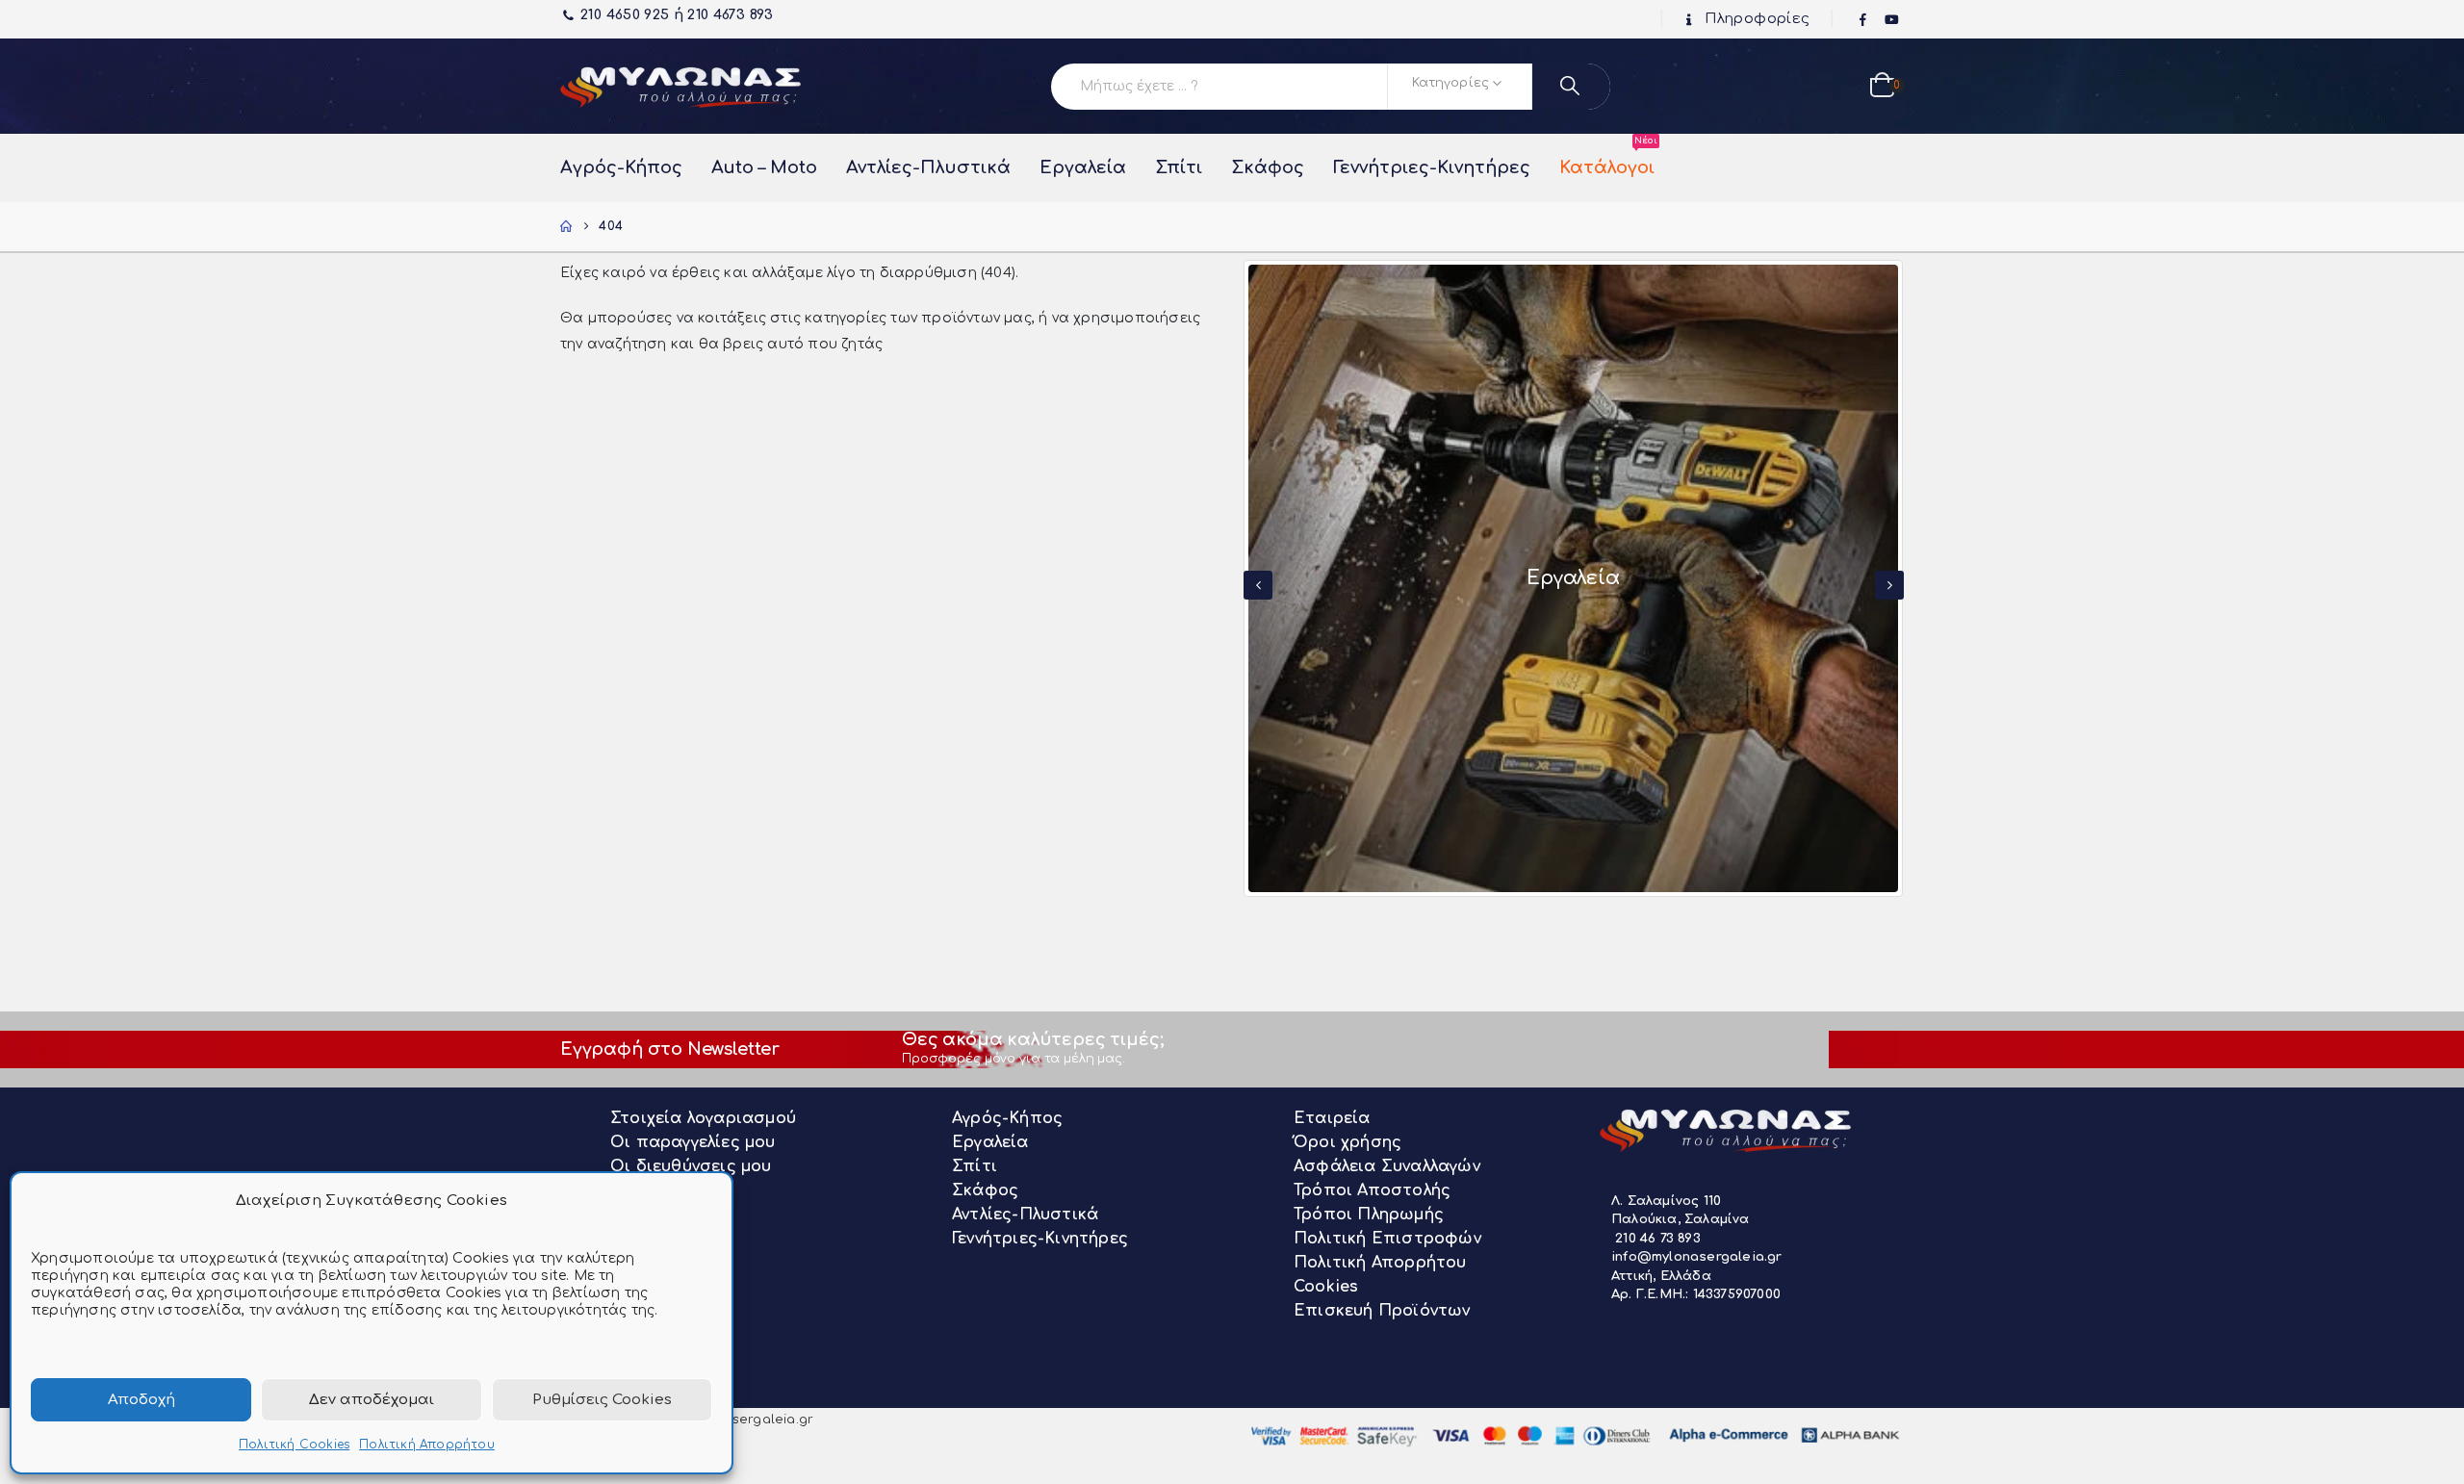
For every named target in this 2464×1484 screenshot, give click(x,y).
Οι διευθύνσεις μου (691, 1166)
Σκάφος (1268, 167)
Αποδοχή (141, 1400)
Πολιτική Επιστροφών (1387, 1239)
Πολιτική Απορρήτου (427, 1445)
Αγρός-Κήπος (621, 167)
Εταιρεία (1332, 1118)
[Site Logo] (680, 86)
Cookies (1326, 1287)
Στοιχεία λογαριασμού (703, 1118)
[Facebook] (1863, 20)
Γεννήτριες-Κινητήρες (1432, 167)
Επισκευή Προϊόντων (1382, 1311)
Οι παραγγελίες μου (693, 1142)
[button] (1258, 585)
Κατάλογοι (1607, 158)
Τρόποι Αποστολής (1372, 1190)
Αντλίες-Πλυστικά (928, 167)
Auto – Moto (764, 167)
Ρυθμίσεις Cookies (602, 1400)
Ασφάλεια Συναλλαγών (1387, 1166)
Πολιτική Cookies (294, 1445)
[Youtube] (1891, 20)
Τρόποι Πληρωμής (1369, 1215)
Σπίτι (1179, 167)
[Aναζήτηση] (1571, 87)
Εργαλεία (1083, 167)
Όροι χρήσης (1347, 1142)
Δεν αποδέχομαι (372, 1400)
